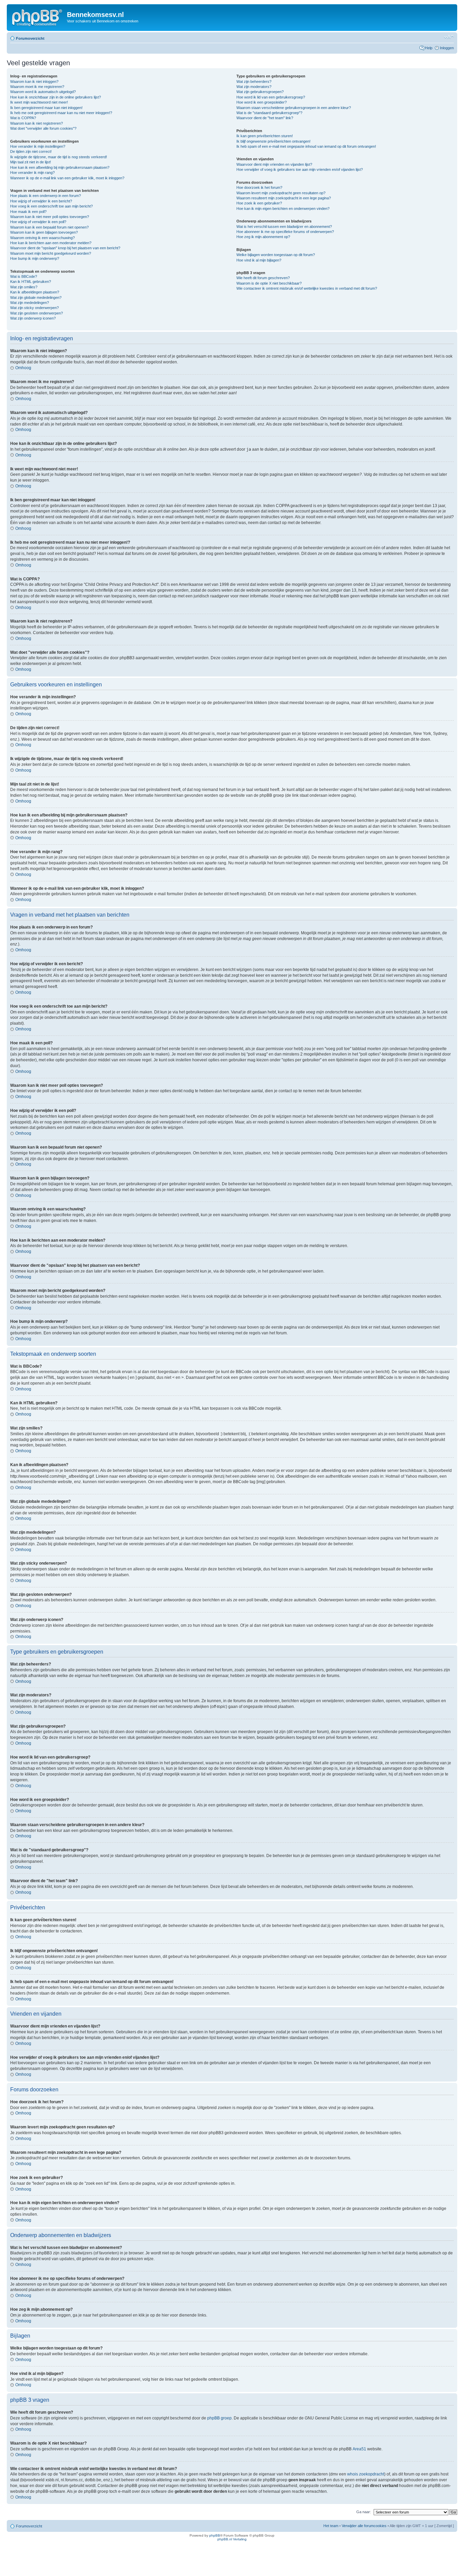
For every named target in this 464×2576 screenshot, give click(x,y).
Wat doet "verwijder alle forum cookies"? (43, 128)
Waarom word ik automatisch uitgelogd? (43, 92)
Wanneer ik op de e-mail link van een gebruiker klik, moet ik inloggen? (67, 178)
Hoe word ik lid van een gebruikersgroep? (271, 97)
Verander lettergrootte (449, 37)
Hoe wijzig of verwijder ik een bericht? (41, 201)
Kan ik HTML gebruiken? (31, 282)
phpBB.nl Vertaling (232, 2539)
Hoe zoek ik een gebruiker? (259, 203)
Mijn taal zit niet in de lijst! (31, 162)
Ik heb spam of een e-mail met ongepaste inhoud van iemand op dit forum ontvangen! (306, 146)
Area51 (359, 2449)
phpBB (215, 2535)
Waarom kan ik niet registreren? (37, 123)
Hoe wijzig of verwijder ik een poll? (38, 222)
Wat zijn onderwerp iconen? (33, 318)
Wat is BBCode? (24, 276)
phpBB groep (219, 2418)
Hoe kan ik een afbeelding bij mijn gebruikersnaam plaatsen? (60, 167)
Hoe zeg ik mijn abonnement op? (263, 237)
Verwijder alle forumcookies (364, 2526)
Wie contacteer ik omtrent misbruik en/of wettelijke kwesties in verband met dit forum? (307, 288)
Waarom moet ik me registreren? (37, 87)
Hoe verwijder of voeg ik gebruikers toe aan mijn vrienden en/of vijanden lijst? (300, 169)
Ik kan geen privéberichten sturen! (265, 136)
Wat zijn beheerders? (254, 82)
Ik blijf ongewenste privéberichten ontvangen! (273, 141)
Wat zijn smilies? (24, 287)
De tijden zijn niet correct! (31, 151)
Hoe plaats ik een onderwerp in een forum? (46, 196)
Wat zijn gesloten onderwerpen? (37, 313)
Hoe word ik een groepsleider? (262, 102)
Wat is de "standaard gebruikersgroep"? (269, 113)
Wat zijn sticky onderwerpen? (34, 308)
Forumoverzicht (30, 38)
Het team (331, 2526)
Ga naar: (364, 2512)
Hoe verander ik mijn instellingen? (38, 146)
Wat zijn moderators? (254, 87)
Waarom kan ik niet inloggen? (34, 82)
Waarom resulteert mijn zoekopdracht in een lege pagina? (284, 198)
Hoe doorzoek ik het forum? (259, 187)
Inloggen (447, 48)
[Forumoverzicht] (38, 17)
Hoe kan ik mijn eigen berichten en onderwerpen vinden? (283, 209)
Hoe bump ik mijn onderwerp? (35, 258)
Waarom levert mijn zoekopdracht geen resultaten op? (281, 193)
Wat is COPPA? (23, 118)
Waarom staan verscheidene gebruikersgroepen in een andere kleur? (294, 108)
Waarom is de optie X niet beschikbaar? (269, 283)
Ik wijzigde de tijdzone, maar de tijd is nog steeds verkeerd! (59, 157)
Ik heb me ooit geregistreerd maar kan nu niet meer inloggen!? (61, 113)
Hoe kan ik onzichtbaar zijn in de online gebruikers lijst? (56, 97)
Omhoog (23, 368)
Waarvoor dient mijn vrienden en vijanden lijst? (274, 164)
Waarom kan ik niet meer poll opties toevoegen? (50, 217)
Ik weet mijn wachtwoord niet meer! (39, 102)
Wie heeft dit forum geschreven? (263, 278)
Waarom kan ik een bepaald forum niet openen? (49, 227)
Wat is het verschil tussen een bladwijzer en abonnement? (284, 227)
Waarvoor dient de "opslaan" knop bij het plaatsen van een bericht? (65, 248)
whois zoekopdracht (366, 2474)
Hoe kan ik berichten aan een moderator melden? (51, 243)
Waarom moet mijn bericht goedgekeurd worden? (51, 253)
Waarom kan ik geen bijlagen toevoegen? (44, 232)
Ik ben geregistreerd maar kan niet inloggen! (46, 108)
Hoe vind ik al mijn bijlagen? (259, 260)
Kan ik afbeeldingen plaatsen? (35, 292)
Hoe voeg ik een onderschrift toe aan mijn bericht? (51, 206)
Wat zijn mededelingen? (30, 303)
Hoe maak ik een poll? (28, 212)
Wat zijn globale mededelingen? (36, 298)
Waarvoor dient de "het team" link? (265, 118)
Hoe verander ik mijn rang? (32, 173)
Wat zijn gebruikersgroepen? (260, 92)
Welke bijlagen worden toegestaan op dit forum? (276, 255)
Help (429, 48)
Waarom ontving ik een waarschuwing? (42, 238)
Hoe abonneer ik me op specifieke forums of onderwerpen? (285, 232)
